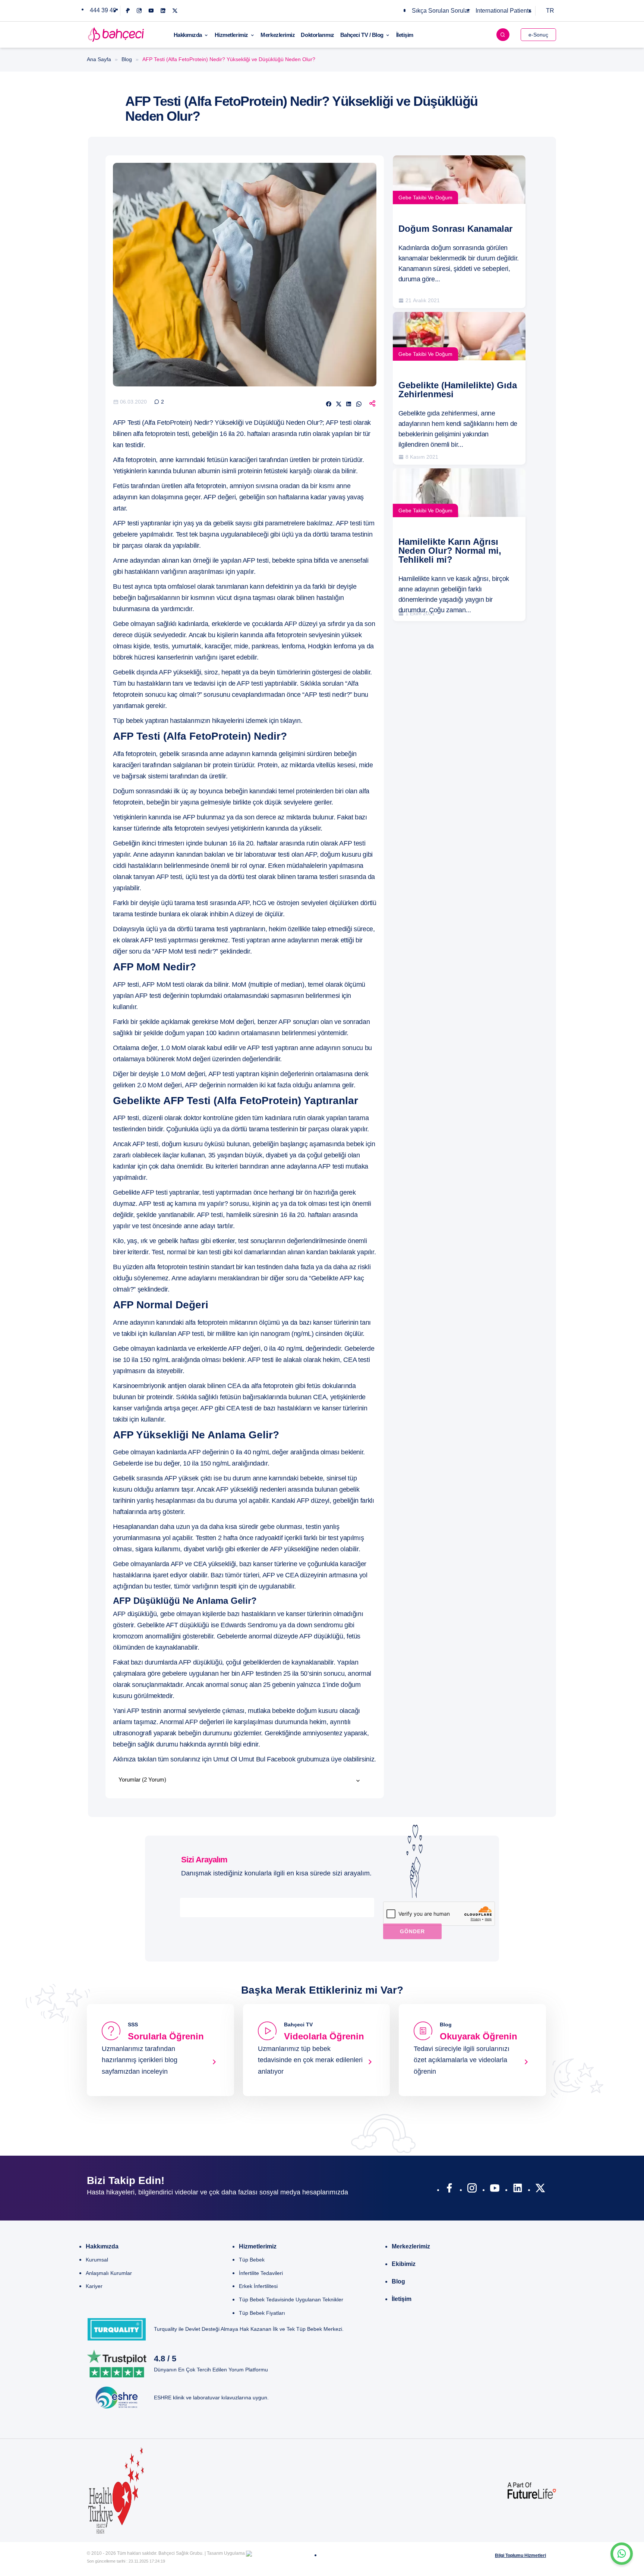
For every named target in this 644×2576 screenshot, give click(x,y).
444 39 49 (103, 10)
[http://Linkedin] (517, 2190)
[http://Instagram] (472, 2190)
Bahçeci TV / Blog (362, 35)
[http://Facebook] (449, 2190)
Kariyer (94, 2286)
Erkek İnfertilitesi (258, 2286)
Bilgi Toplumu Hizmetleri (520, 2556)
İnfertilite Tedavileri (261, 2273)
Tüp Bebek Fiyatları (262, 2313)
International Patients (503, 11)
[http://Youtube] (495, 2190)
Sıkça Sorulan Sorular (441, 11)
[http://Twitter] (540, 2190)
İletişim (405, 35)
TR (550, 11)
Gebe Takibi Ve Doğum (425, 197)
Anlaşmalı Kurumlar (109, 2273)
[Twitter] (175, 11)
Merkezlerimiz (278, 35)
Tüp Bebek (252, 2260)
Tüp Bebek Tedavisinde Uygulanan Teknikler (291, 2300)
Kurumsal (97, 2260)
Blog (127, 59)
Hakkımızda (188, 35)
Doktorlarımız (317, 35)
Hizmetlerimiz (231, 35)
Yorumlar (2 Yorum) (142, 1780)
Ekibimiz (404, 2264)
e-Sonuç (538, 35)
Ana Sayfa (99, 59)
